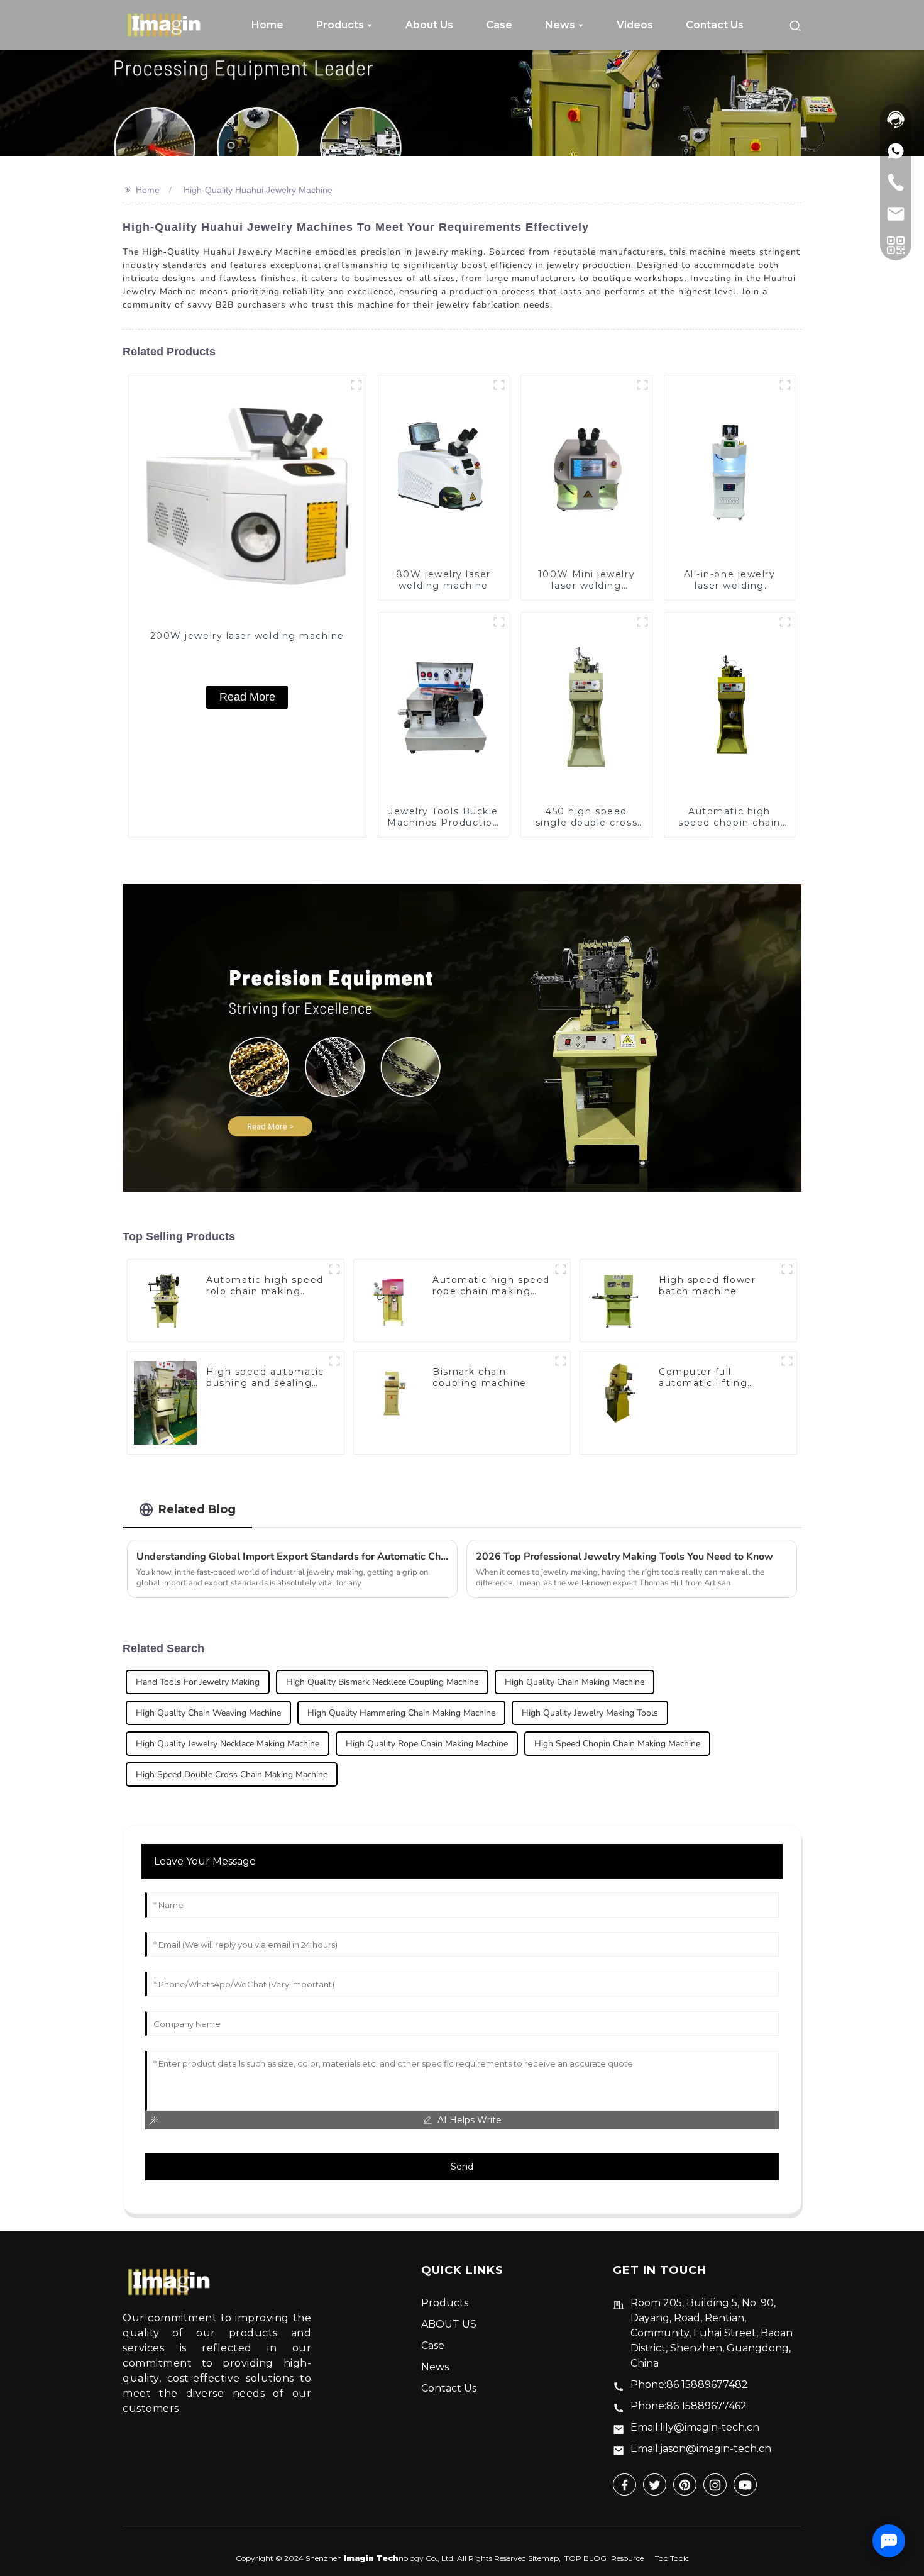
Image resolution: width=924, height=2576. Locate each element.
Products (445, 2303)
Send (462, 2167)
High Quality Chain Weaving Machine (208, 1713)
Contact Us (449, 2388)
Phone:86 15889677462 (689, 2406)
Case (433, 2346)
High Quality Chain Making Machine (575, 1682)
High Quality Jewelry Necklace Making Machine (228, 1744)
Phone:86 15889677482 (689, 2384)
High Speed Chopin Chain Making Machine (617, 1744)
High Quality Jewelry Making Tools (590, 1713)
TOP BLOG (586, 2558)
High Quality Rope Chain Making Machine (427, 1744)
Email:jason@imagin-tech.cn (701, 2449)
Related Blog (197, 1509)
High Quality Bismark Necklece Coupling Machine (382, 1682)
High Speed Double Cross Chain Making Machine (232, 1774)
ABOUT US (449, 2324)
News (435, 2367)
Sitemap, (545, 2558)
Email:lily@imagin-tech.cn (695, 2427)
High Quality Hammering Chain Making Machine (401, 1713)
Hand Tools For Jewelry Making (198, 1682)
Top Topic (672, 2558)
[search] (795, 25)
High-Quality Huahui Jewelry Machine (258, 190)
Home (148, 190)
